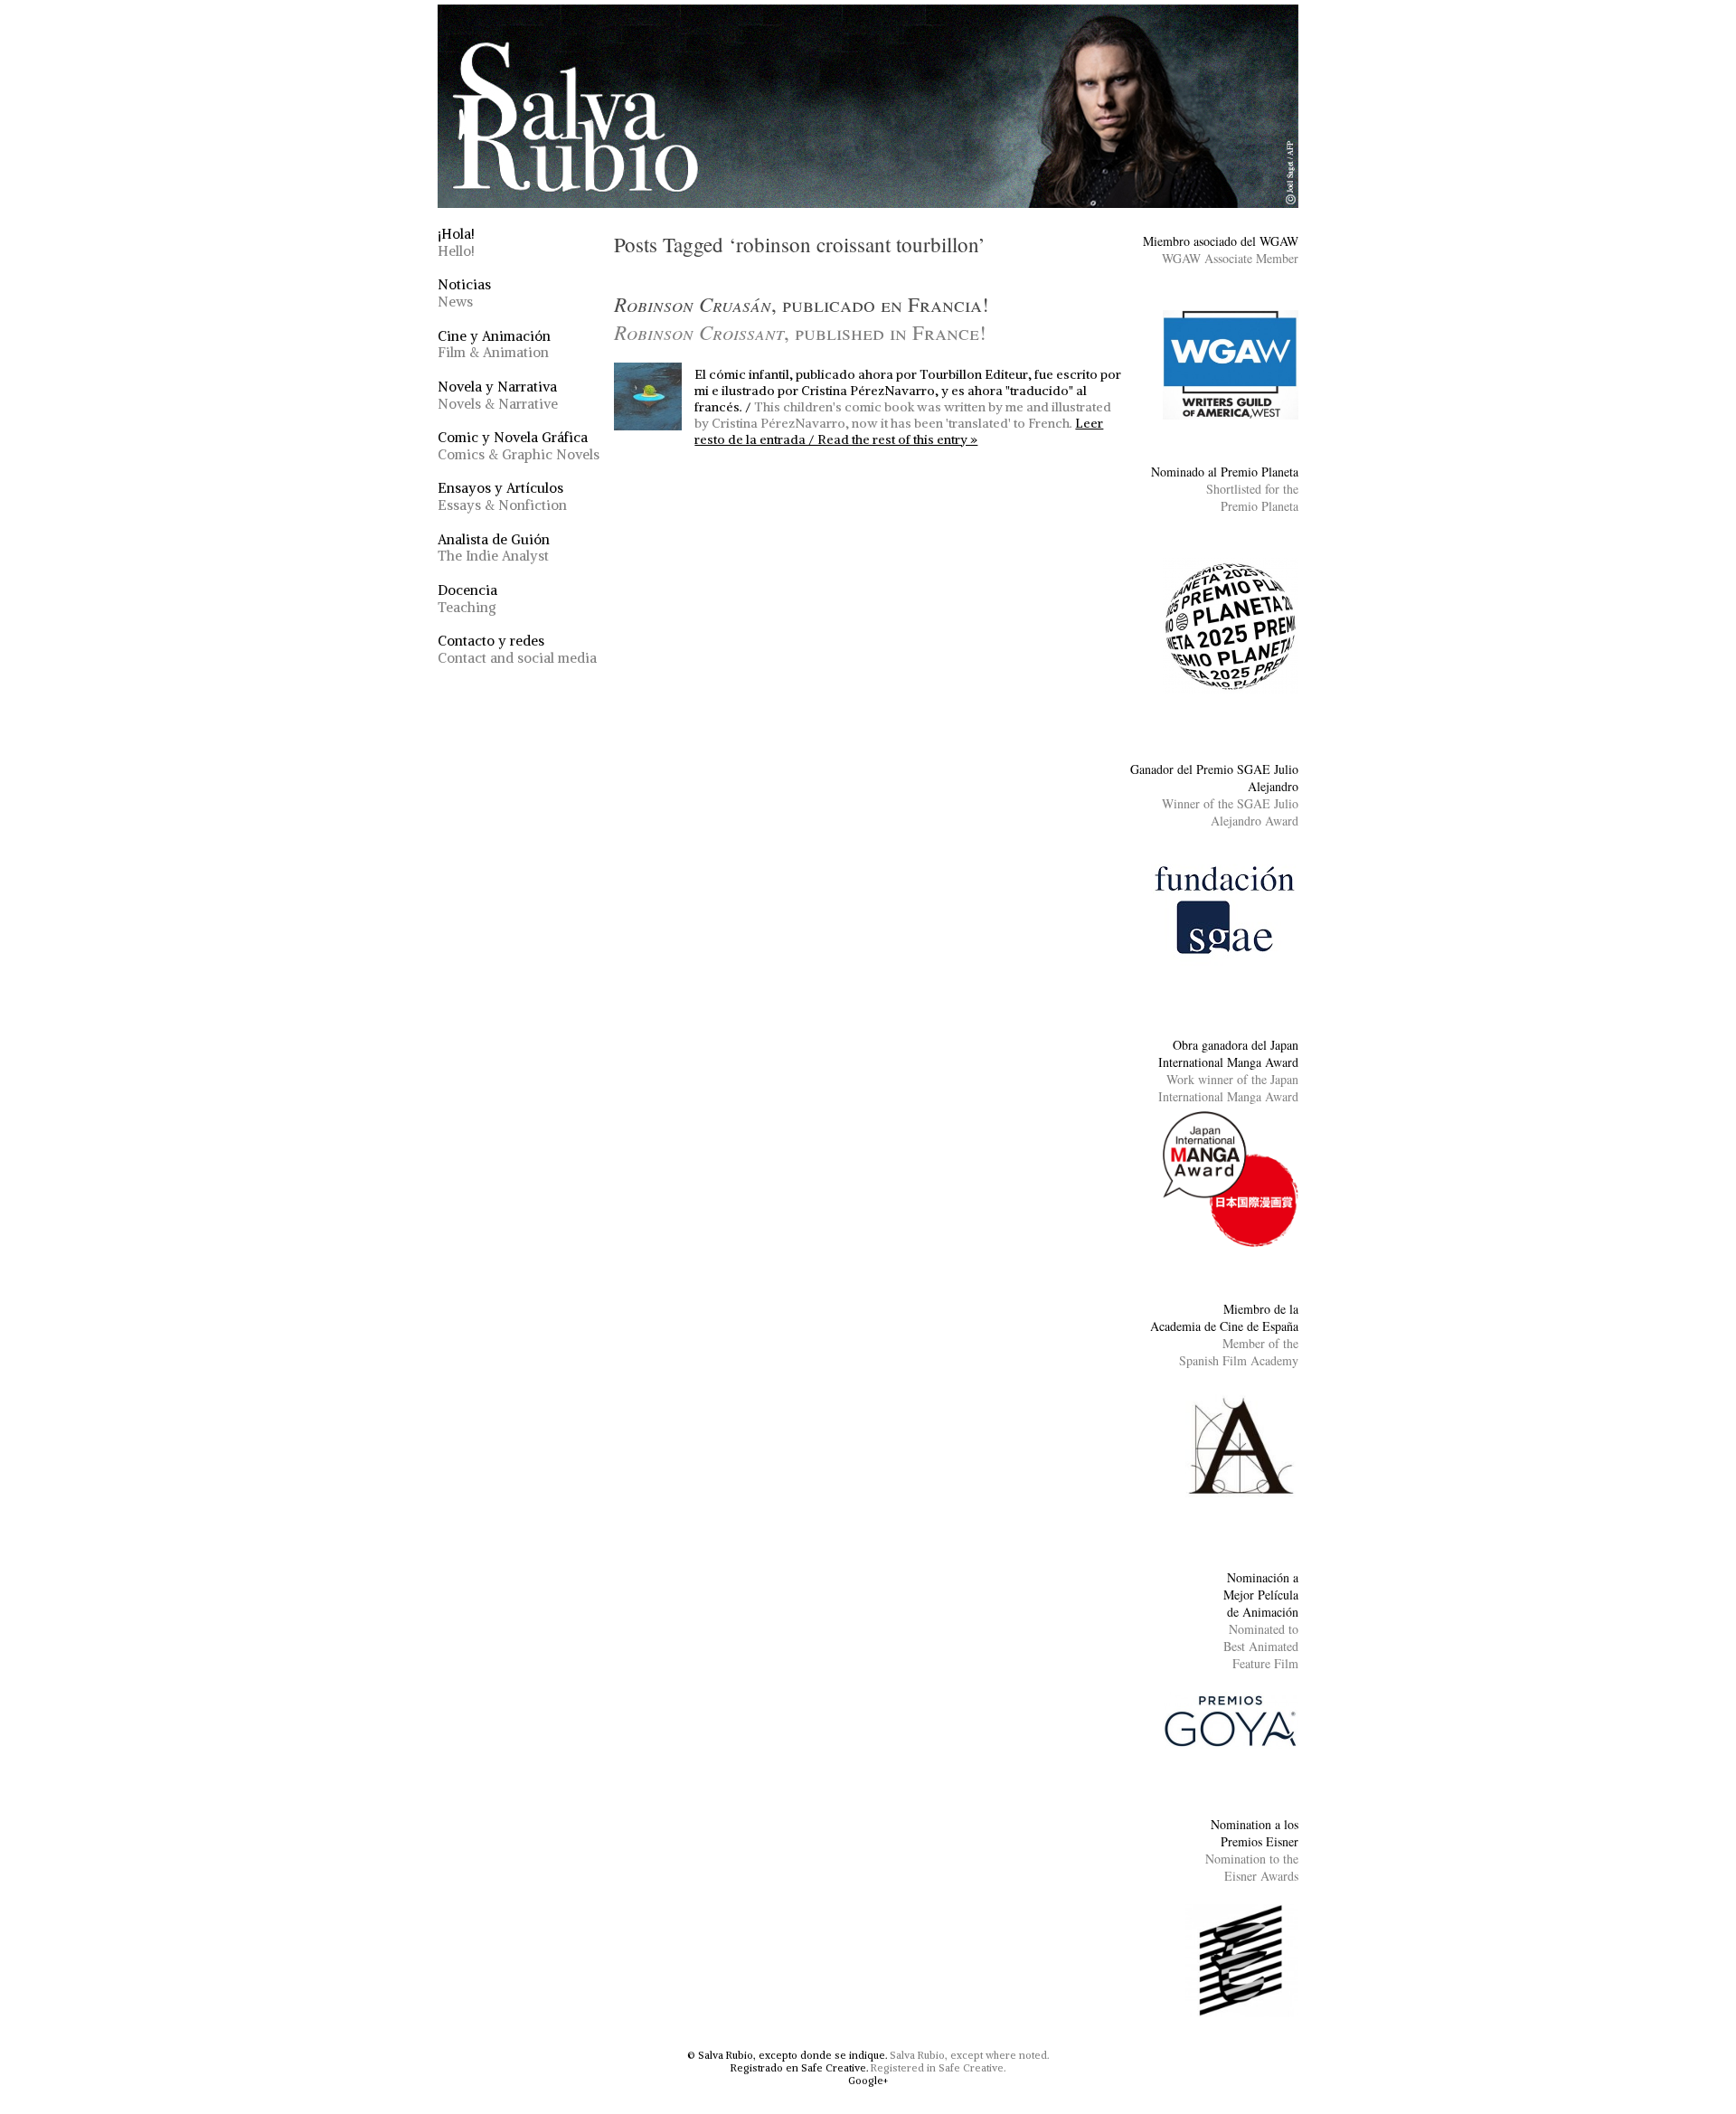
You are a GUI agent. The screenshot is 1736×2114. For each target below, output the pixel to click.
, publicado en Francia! (802, 318)
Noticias (464, 293)
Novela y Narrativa (498, 395)
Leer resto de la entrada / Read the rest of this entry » (899, 431)
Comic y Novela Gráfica (519, 446)
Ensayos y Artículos (502, 496)
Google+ (868, 2081)
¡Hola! (456, 242)
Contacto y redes (517, 649)
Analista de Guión (494, 548)
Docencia (467, 599)
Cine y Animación (494, 344)
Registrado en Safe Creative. (799, 2068)
